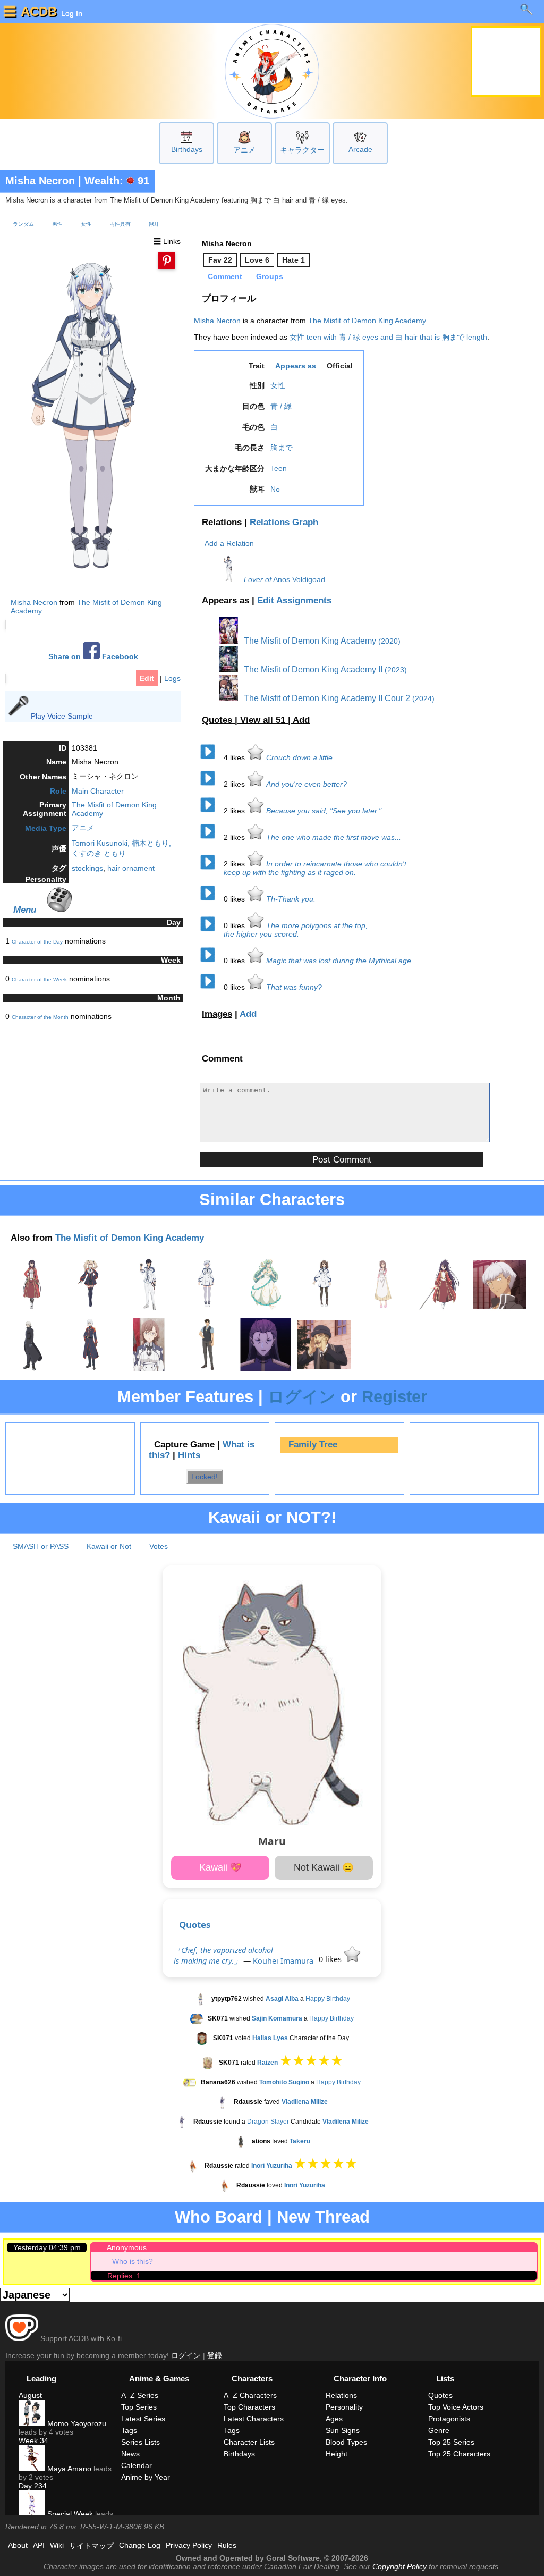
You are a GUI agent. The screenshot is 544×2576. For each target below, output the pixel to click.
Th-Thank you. (291, 899)
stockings (87, 868)
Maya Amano (68, 2469)
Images (217, 1014)
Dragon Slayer (268, 2122)
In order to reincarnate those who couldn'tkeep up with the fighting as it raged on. (315, 868)
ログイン (302, 1397)
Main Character (98, 791)
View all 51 (264, 720)
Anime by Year (146, 2477)
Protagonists (449, 2419)
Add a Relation (229, 543)
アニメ (244, 150)
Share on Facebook (93, 657)
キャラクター (302, 150)
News (130, 2454)
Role (58, 791)
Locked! (205, 1477)
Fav (220, 260)
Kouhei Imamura (283, 1961)
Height (337, 2454)
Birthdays (187, 149)
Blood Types (346, 2442)
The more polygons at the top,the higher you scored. (296, 930)
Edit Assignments (294, 600)
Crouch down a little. (300, 757)
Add (301, 720)
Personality (344, 2407)
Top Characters (249, 2407)
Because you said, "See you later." (324, 811)
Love (257, 260)
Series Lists (141, 2442)
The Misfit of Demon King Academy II (312, 670)
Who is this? (133, 2261)
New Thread (323, 2217)
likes (235, 757)
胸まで (282, 448)
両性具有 (120, 224)
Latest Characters (254, 2419)
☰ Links (167, 241)
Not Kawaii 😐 (324, 1867)
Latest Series (143, 2419)
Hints (189, 1455)
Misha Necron (40, 181)
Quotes (195, 1925)
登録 (215, 2355)
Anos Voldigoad (299, 579)
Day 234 (33, 2486)
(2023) (396, 670)
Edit (147, 678)
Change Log (140, 2545)
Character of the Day (37, 942)
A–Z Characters (250, 2395)
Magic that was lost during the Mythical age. (340, 961)
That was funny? (294, 987)
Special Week (69, 2514)
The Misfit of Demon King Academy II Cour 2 (326, 698)
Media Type (46, 828)
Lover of (258, 579)
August (30, 2395)
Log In (71, 13)
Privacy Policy (189, 2545)
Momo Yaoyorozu (76, 2423)
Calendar (137, 2465)
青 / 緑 (281, 406)
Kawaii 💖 (220, 1867)
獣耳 (154, 224)
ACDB (39, 11)
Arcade (360, 149)
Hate (294, 260)
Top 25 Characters (459, 2454)
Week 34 (33, 2440)
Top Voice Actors (456, 2407)
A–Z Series (140, 2395)
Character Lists (249, 2442)
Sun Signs (343, 2430)
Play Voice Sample (62, 716)
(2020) (389, 641)
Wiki (57, 2545)
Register (394, 1397)
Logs (172, 678)
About (18, 2545)
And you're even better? (307, 784)
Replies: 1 (124, 2276)
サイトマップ (91, 2546)
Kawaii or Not (109, 1546)
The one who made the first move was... (334, 837)
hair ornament (131, 868)
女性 (86, 224)
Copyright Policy (399, 2566)
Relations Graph (284, 522)
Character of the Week (39, 979)
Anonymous (127, 2247)
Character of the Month (40, 1017)
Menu (25, 910)
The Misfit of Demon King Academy (367, 321)
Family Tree (313, 1445)
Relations (222, 522)
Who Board (219, 2217)
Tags (129, 2430)
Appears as (296, 366)
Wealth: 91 (117, 181)
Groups (270, 276)
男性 (57, 224)
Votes (159, 1546)
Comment (225, 276)
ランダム (23, 224)
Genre (439, 2430)
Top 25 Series (451, 2442)
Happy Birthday (328, 1999)
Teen (279, 468)
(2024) (423, 698)
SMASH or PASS (41, 1546)
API (39, 2545)
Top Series (139, 2407)
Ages (334, 2419)
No (275, 489)
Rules (227, 2545)
